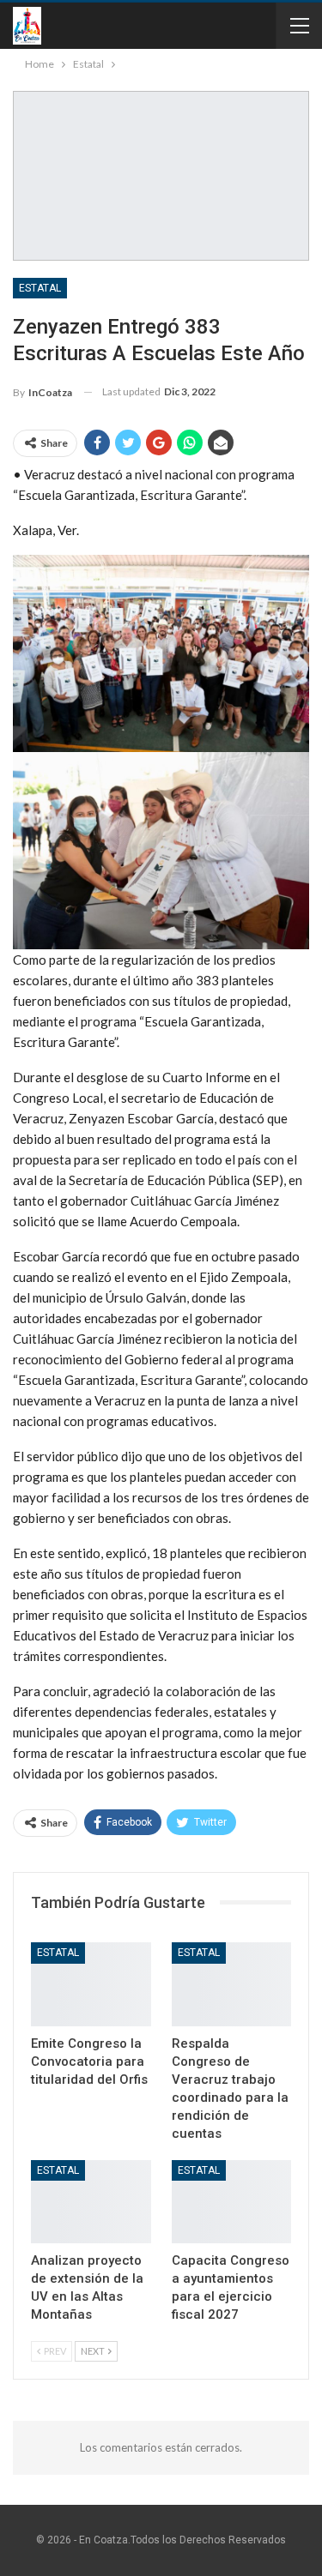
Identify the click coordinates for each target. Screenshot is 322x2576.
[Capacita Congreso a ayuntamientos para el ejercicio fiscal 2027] (232, 2202)
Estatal (40, 288)
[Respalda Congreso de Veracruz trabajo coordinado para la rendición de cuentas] (232, 1984)
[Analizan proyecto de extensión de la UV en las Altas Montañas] (91, 2202)
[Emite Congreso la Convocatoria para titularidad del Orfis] (91, 1984)
